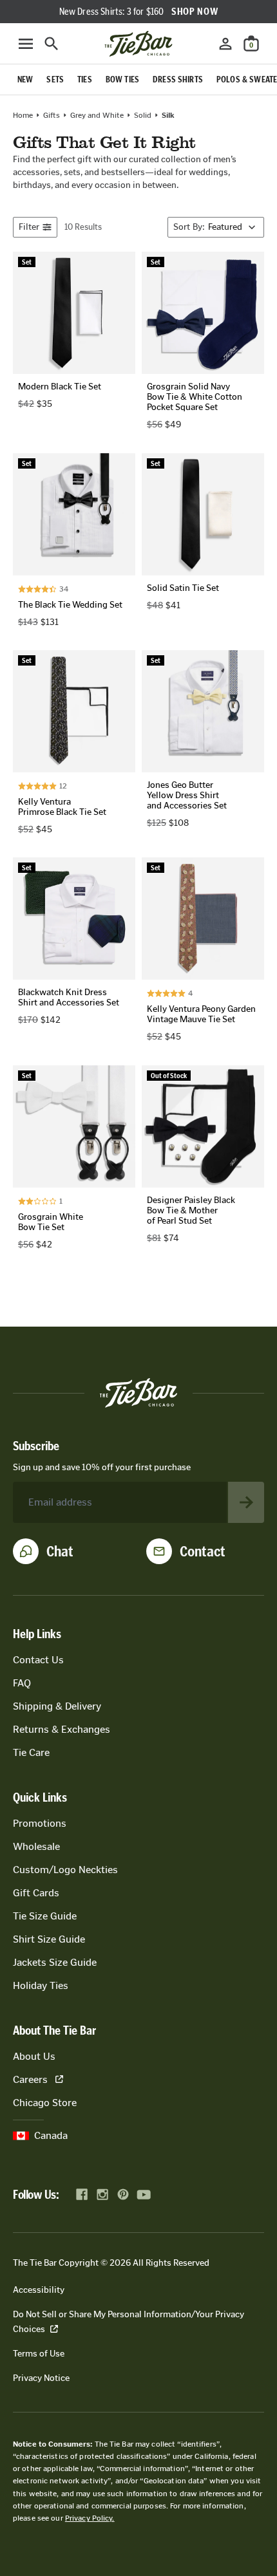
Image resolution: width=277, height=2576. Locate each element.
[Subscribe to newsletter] (246, 1502)
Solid (143, 115)
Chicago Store (45, 2103)
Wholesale (36, 1846)
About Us (34, 2056)
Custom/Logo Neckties (65, 1870)
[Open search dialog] (52, 44)
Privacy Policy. (90, 2518)
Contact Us (38, 1660)
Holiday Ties (41, 1985)
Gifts (52, 115)
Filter (29, 227)
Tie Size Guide (45, 1916)
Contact (203, 1551)
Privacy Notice (41, 2378)
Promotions (40, 1823)
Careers (30, 2079)
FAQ (22, 1683)
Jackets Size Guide (55, 1962)
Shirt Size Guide (49, 1939)
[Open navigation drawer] (26, 44)
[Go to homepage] (138, 44)
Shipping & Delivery (57, 1706)
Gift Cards (36, 1893)
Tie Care (31, 1752)
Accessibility (39, 2290)
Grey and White (97, 115)
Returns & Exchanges (62, 1729)
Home (23, 115)
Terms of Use (39, 2354)
